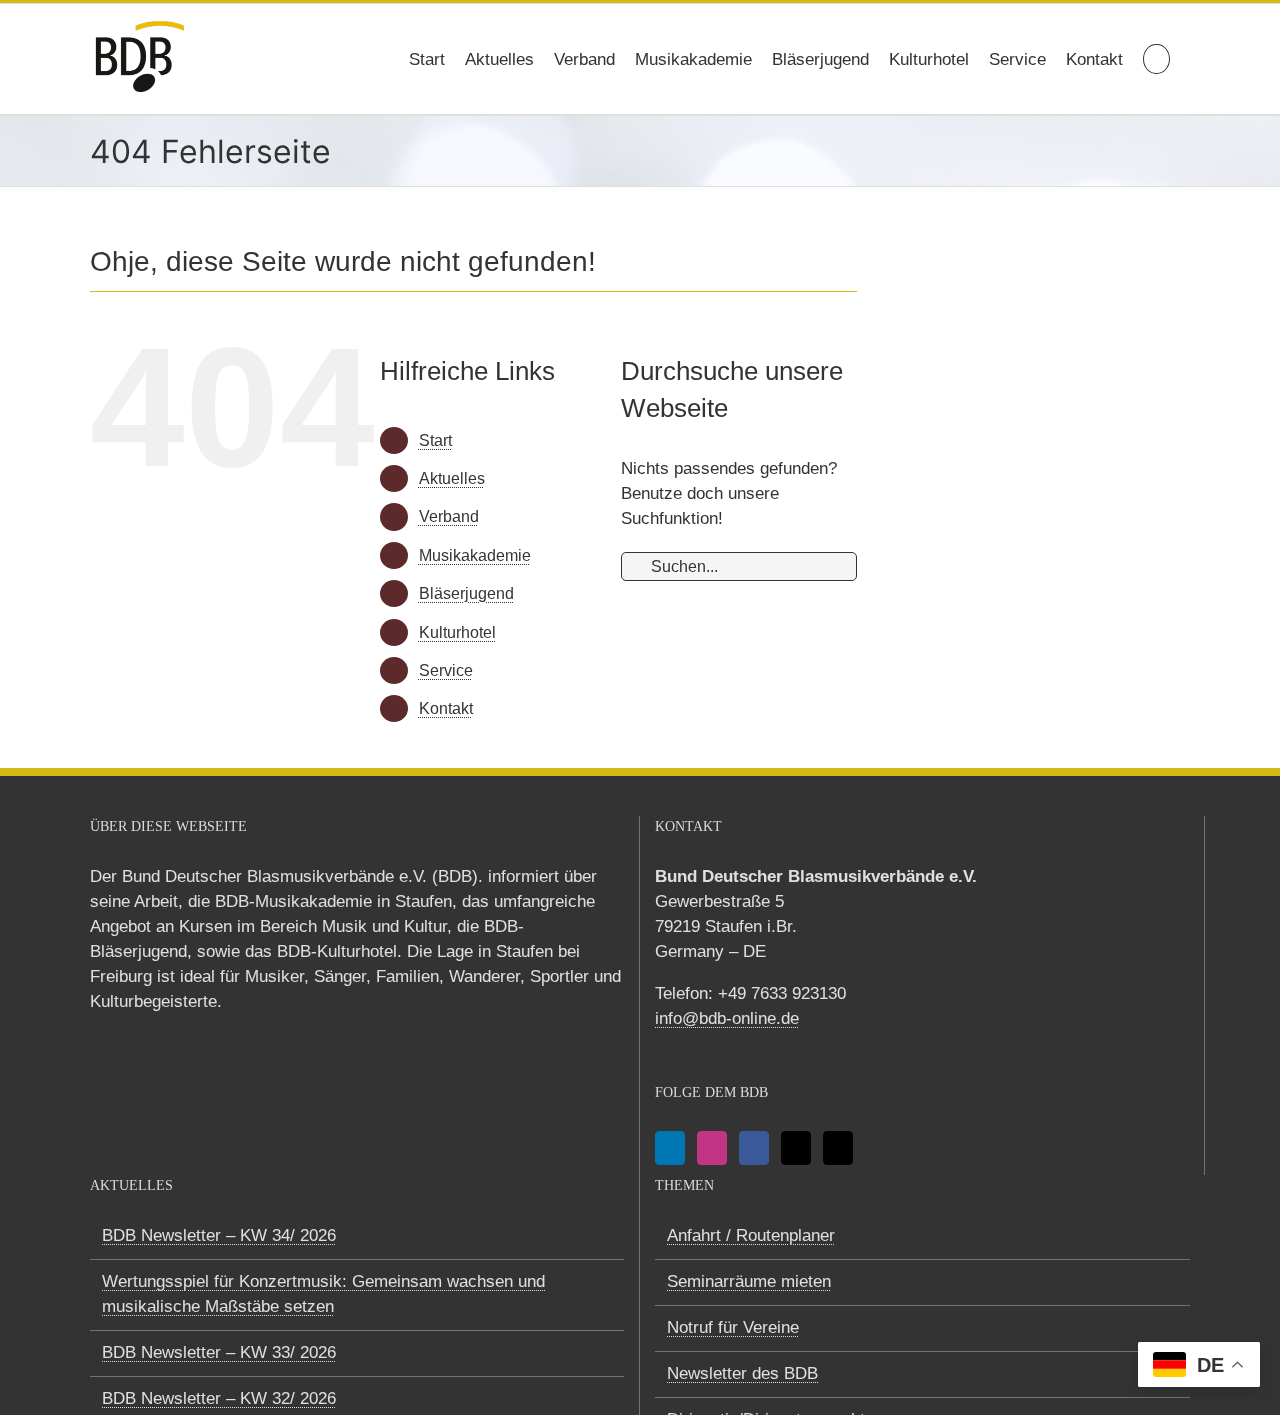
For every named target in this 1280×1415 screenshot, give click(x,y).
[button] (1156, 59)
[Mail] (796, 1148)
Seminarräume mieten (749, 1281)
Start (435, 440)
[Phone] (838, 1148)
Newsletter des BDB (742, 1373)
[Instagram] (712, 1148)
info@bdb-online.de (727, 1018)
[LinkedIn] (670, 1148)
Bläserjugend (466, 593)
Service (446, 670)
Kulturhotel (457, 632)
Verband (449, 516)
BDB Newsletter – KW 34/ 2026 (219, 1235)
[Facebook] (754, 1148)
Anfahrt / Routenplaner (751, 1235)
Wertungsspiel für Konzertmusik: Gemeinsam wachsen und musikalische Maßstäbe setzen (323, 1294)
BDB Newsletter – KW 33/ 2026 (219, 1352)
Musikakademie (475, 555)
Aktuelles (452, 478)
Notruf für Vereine (733, 1327)
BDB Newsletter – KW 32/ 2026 (219, 1398)
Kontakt (446, 708)
